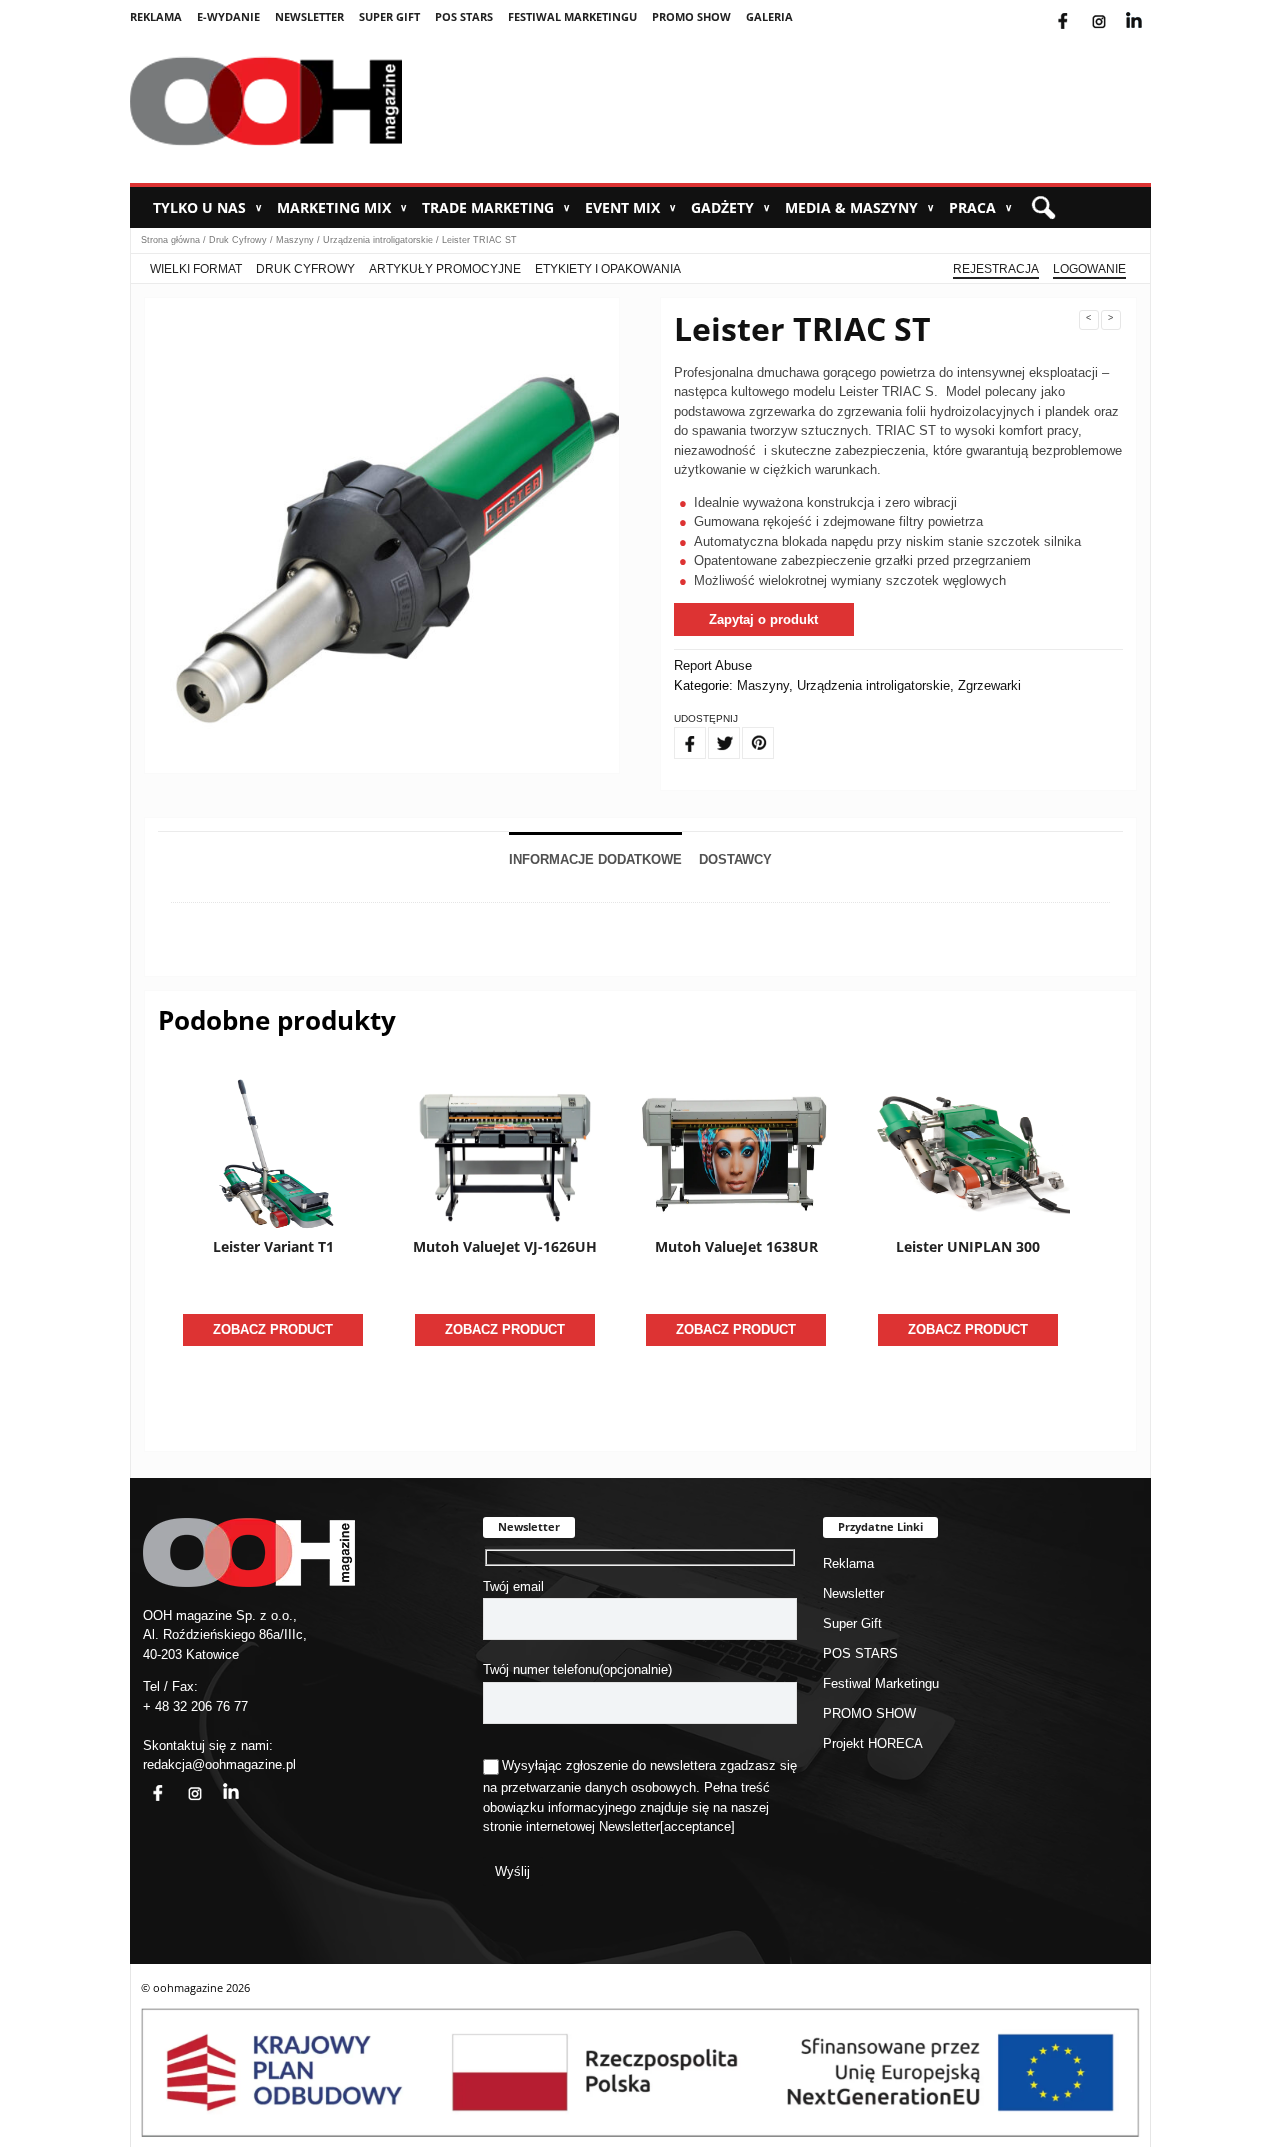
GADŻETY (730, 207)
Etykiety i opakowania (608, 269)
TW (713, 731)
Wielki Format (196, 269)
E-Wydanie (228, 16)
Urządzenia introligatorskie (378, 240)
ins (1112, 9)
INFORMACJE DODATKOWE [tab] (595, 859)
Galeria (769, 16)
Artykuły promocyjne (445, 269)
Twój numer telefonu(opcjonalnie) (577, 1669)
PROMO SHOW (691, 16)
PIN (747, 731)
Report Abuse (713, 665)
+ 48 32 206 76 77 (195, 1706)
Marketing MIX (342, 207)
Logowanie (1089, 269)
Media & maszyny (859, 207)
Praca (980, 207)
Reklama (156, 16)
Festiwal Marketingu (572, 16)
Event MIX (630, 207)
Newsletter (309, 16)
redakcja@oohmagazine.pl (219, 1764)
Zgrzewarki (989, 685)
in (218, 1781)
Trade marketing (496, 207)
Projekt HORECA (873, 1743)
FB (678, 731)
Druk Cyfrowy (238, 240)
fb (1079, 9)
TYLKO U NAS (207, 207)
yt (1149, 9)
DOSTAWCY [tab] (735, 859)
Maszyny (295, 240)
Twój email (513, 1586)
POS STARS (464, 16)
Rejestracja (996, 269)
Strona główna (170, 240)
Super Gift (389, 16)
